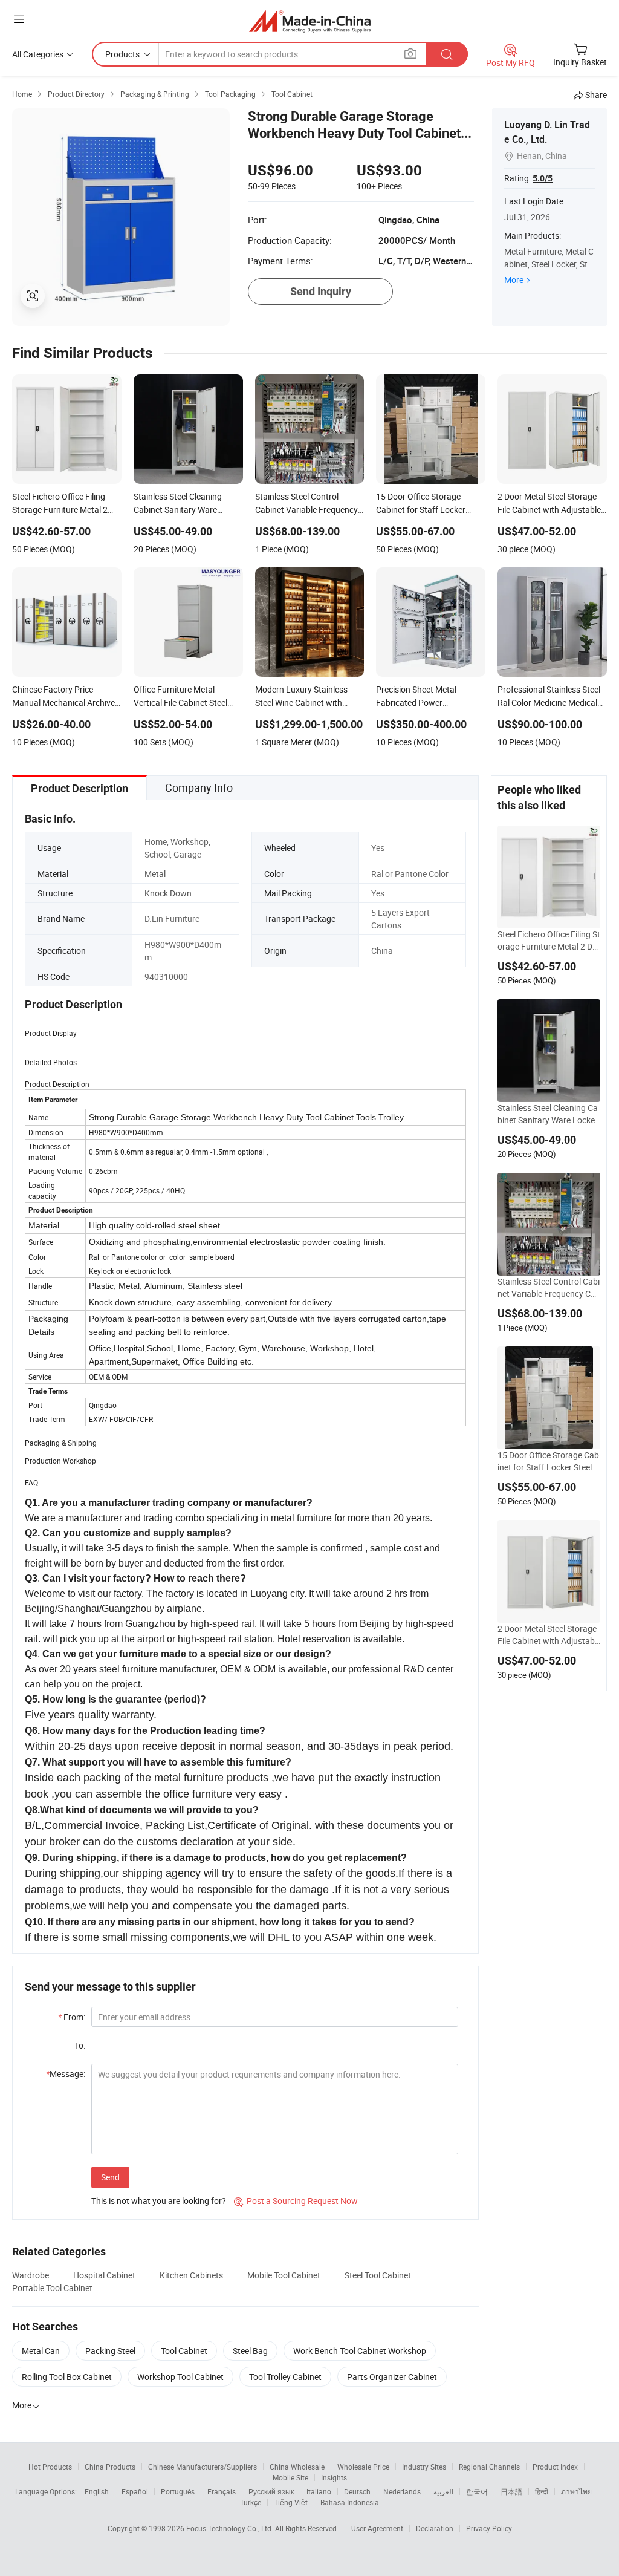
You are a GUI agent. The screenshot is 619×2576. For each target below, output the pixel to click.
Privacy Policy (489, 2528)
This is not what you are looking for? (159, 2201)
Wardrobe (31, 2275)
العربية (443, 2491)
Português (178, 2491)
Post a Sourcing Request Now (296, 2201)
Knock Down (168, 893)
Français (222, 2491)
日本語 (511, 2491)
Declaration (435, 2528)
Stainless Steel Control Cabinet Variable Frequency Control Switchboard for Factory (549, 1288)
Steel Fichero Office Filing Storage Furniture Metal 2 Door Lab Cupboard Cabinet (549, 941)
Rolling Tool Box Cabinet (67, 2377)
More (514, 280)
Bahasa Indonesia (350, 2502)
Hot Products (50, 2467)
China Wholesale (297, 2467)
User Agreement (377, 2528)
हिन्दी (542, 2491)
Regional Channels (489, 2467)
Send (110, 2177)
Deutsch (357, 2491)
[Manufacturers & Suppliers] (310, 21)
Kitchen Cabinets (191, 2275)
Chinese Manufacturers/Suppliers (203, 2467)
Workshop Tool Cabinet (180, 2377)
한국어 (477, 2491)
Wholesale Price (363, 2467)
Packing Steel (110, 2351)
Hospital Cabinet (104, 2275)
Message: (66, 2074)
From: (72, 2017)
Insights (334, 2477)
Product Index (555, 2467)
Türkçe (251, 2502)
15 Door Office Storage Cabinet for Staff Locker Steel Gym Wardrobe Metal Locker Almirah (549, 1461)
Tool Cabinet (184, 2351)
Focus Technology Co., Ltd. (231, 2528)
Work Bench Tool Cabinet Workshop (360, 2351)
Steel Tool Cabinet (378, 2275)
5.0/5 (543, 178)
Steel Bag (250, 2351)
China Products (110, 2467)
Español (135, 2491)
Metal (155, 874)
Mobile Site (290, 2477)
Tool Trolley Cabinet (285, 2377)
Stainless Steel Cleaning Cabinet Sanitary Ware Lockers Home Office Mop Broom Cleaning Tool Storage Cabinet (548, 1114)
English (97, 2491)
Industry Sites (424, 2467)
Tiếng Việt (291, 2502)
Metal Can (41, 2351)
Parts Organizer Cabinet (392, 2377)
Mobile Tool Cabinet (284, 2275)
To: (80, 2045)
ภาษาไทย (576, 2491)
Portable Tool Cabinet (52, 2288)
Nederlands (402, 2491)
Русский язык (271, 2491)
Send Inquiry (321, 291)
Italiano (319, 2491)
